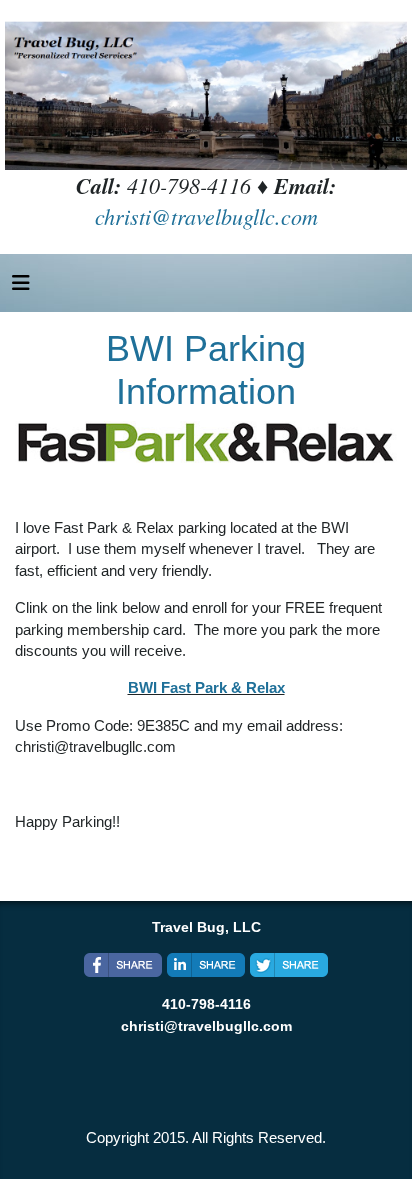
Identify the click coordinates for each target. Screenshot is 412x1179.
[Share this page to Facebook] (123, 965)
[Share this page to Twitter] (289, 965)
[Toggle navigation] (21, 288)
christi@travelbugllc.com (206, 216)
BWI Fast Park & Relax (206, 687)
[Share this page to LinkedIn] (206, 965)
